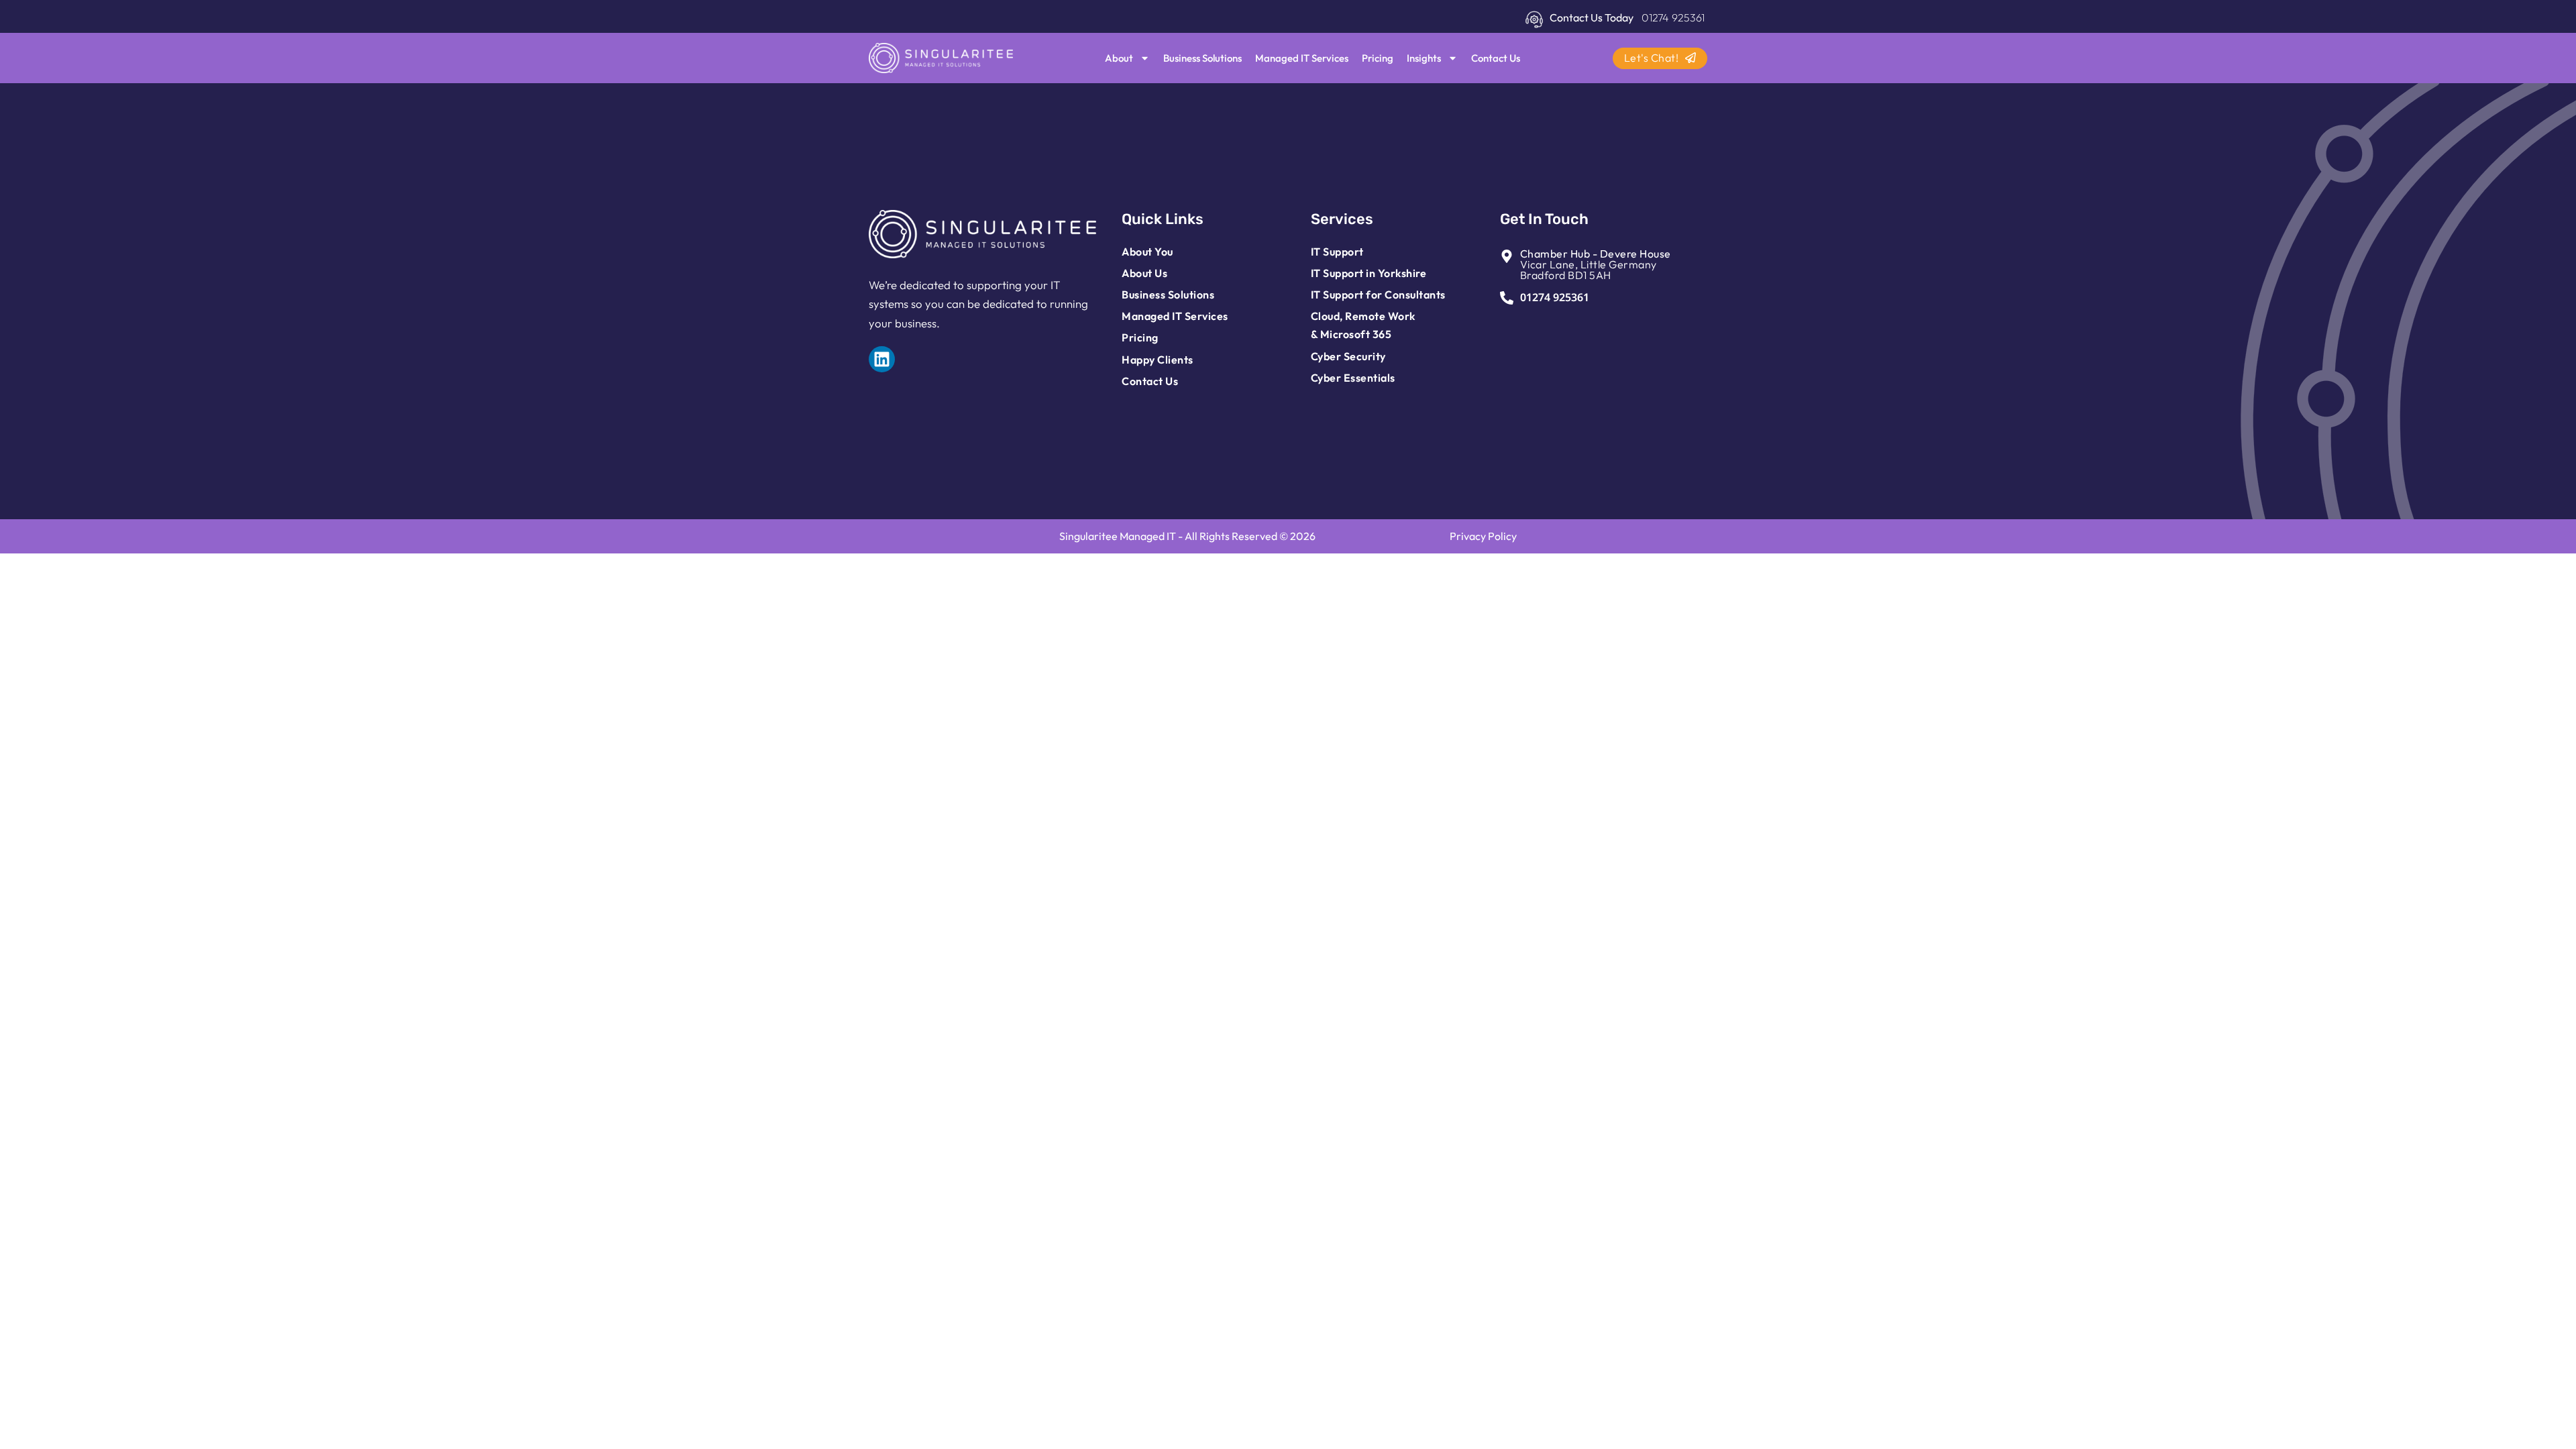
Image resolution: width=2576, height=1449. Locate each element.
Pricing (1378, 58)
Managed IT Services (1302, 58)
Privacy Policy (1483, 536)
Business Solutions (1202, 58)
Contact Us (1496, 58)
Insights (1424, 58)
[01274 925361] (1507, 298)
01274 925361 (1555, 297)
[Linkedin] (882, 359)
